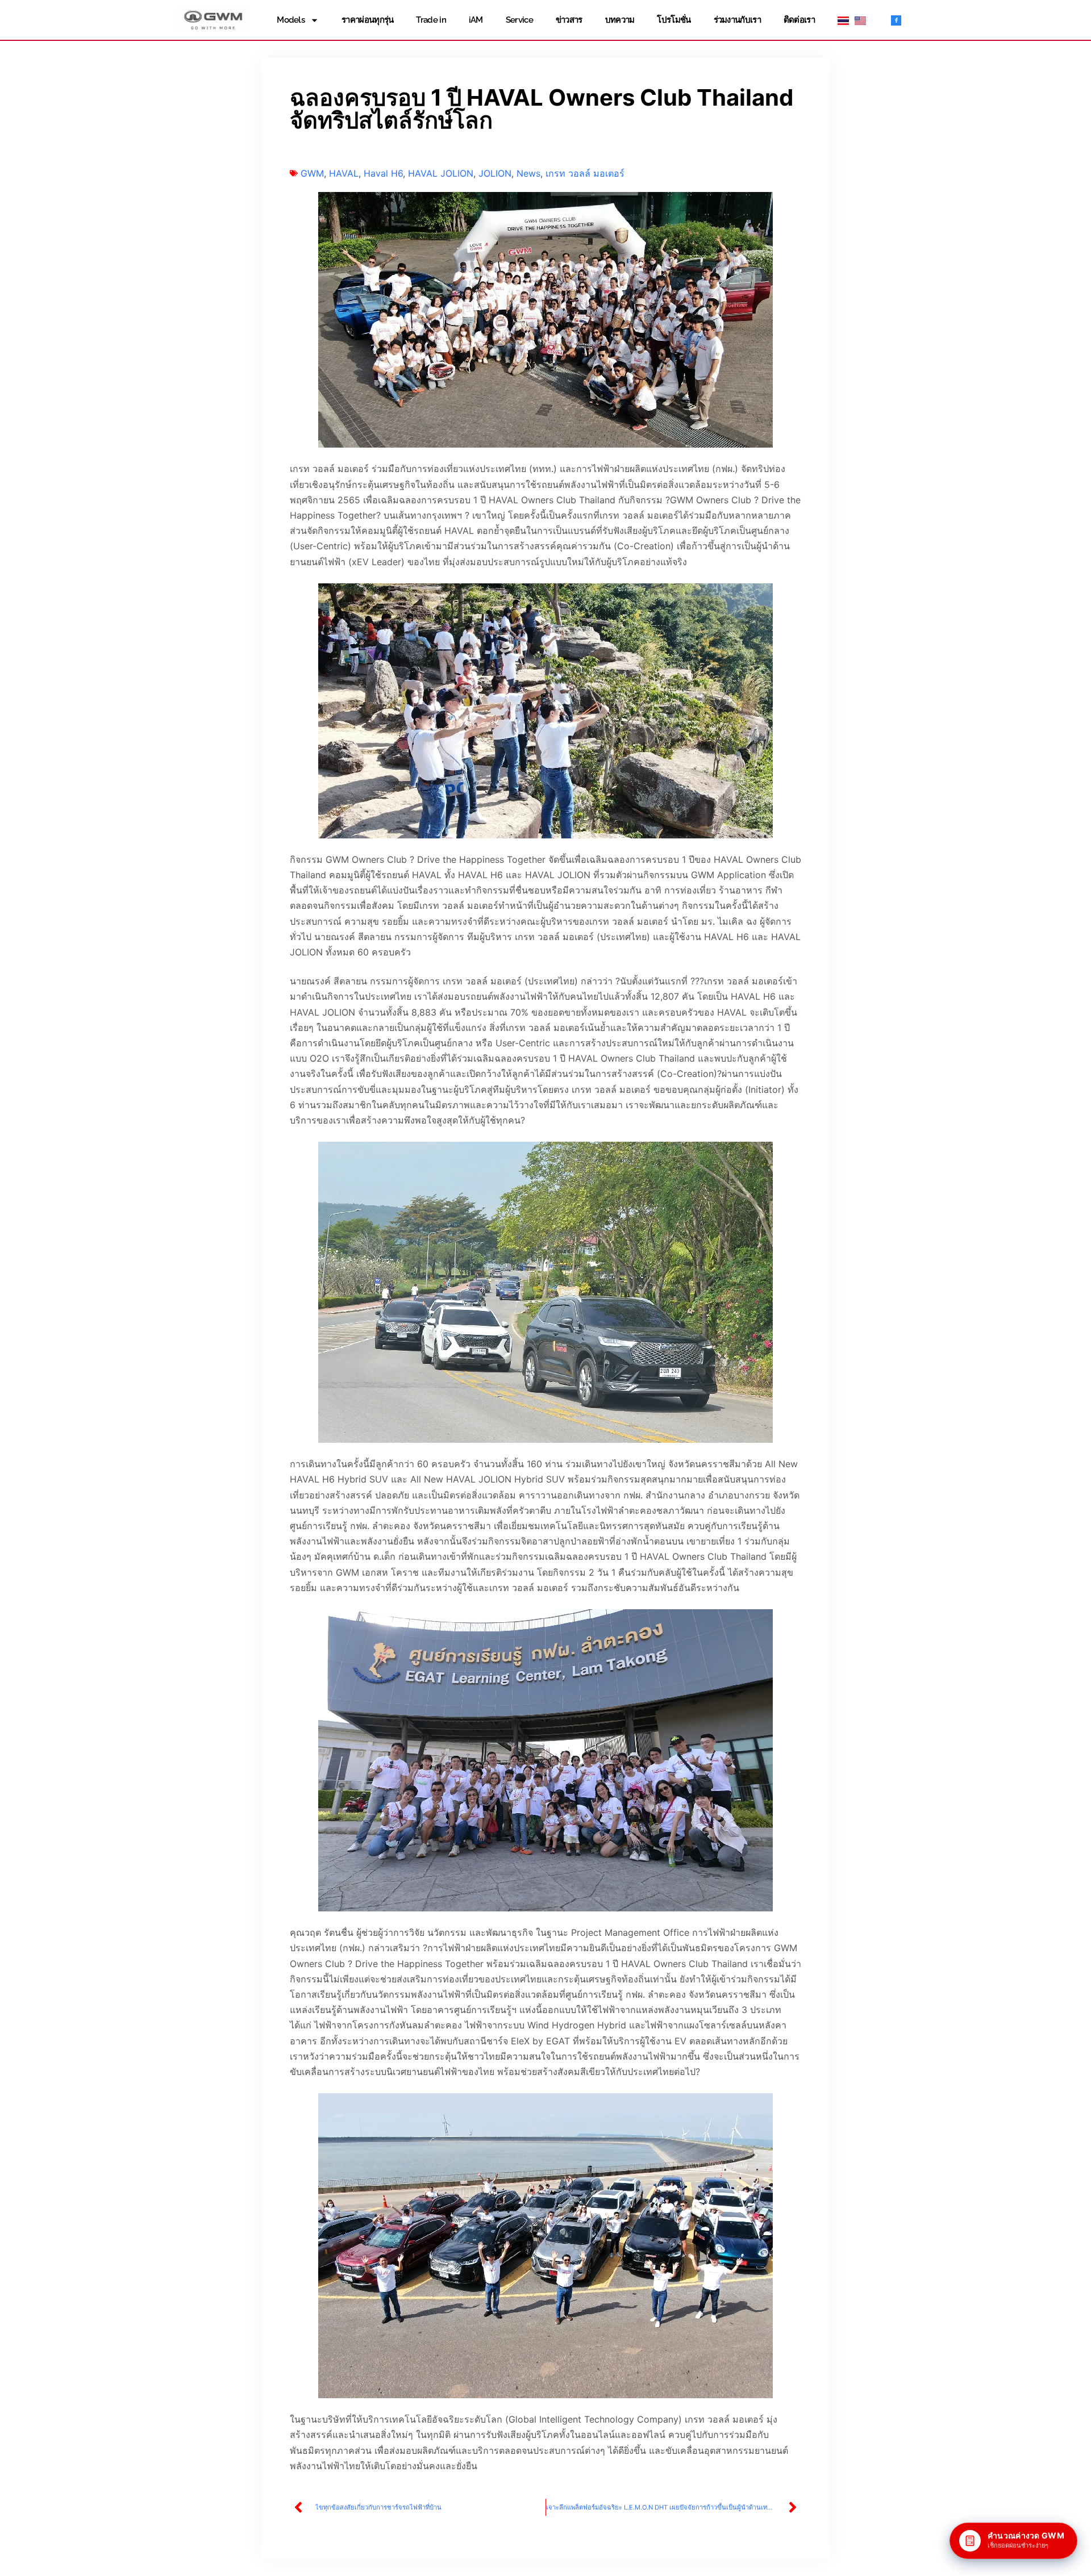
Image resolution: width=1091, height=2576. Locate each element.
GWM (312, 173)
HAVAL (344, 173)
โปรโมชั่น (674, 20)
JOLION (495, 173)
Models (291, 20)
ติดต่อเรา (799, 20)
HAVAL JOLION (441, 173)
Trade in (431, 20)
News (528, 173)
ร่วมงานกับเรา (737, 20)
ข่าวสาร (569, 20)
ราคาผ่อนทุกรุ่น (367, 20)
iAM (476, 20)
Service (519, 20)
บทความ (620, 20)
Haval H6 (383, 173)
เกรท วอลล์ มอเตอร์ (585, 173)
